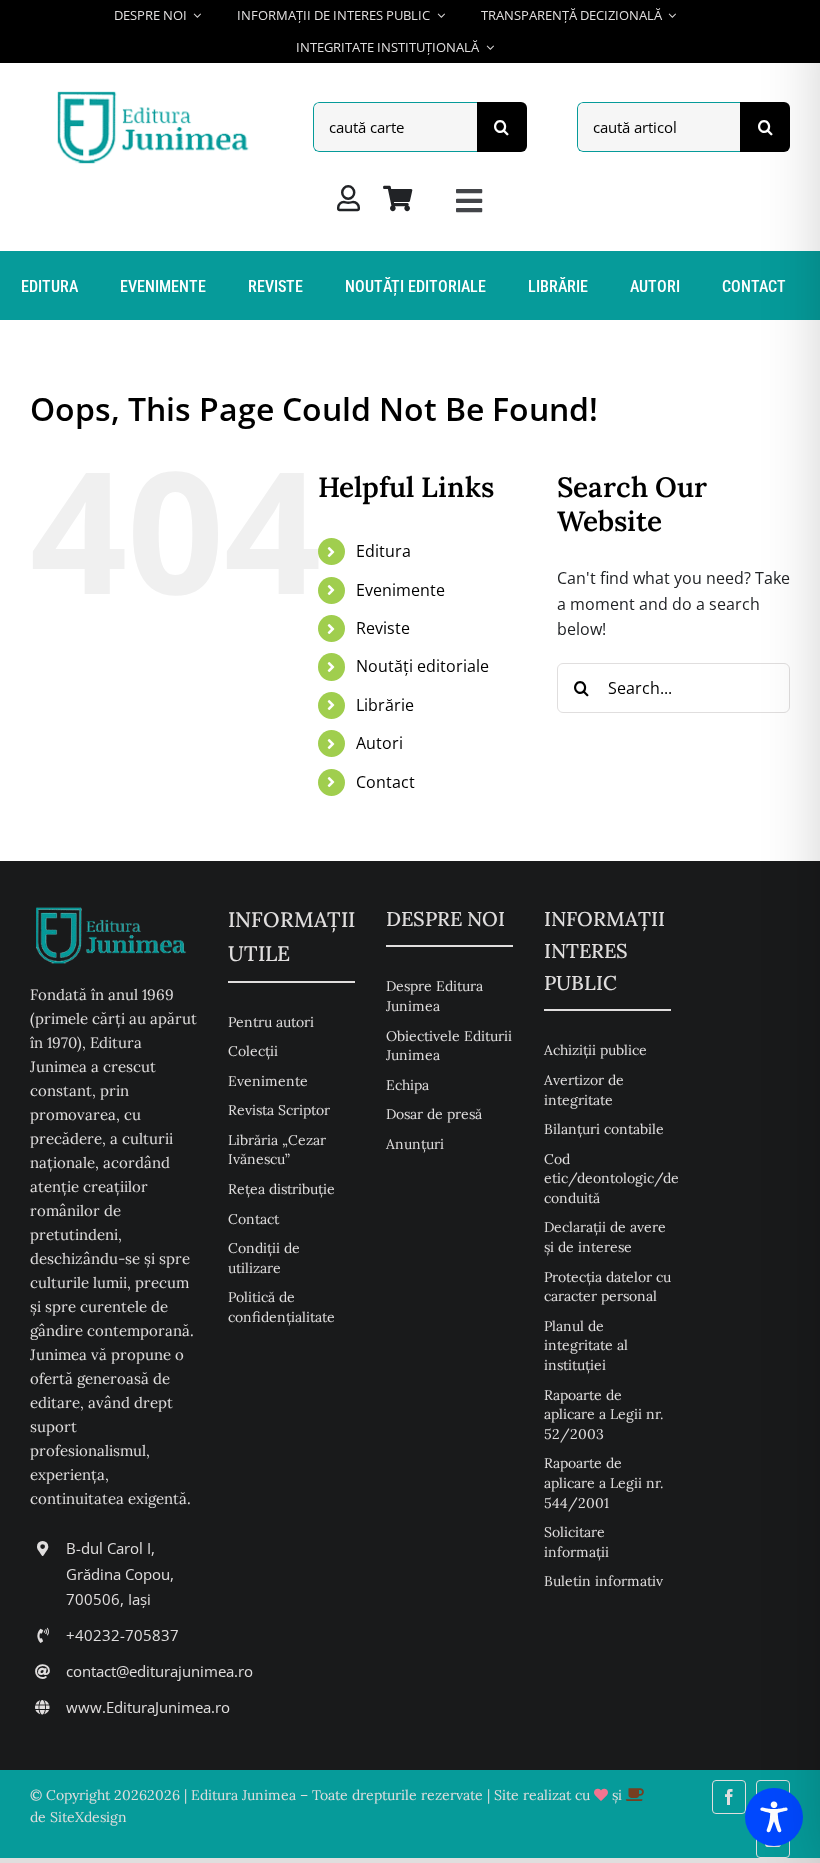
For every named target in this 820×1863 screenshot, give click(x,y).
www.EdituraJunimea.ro (148, 1707)
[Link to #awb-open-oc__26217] (469, 201)
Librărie (385, 705)
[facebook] (729, 1797)
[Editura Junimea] (156, 94)
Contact (385, 782)
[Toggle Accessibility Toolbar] (774, 1817)
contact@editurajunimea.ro (159, 1671)
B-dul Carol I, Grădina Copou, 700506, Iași (120, 1573)
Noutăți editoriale (422, 666)
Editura (383, 551)
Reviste (383, 628)
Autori (379, 743)
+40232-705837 (122, 1635)
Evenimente (400, 590)
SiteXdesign (88, 1817)
